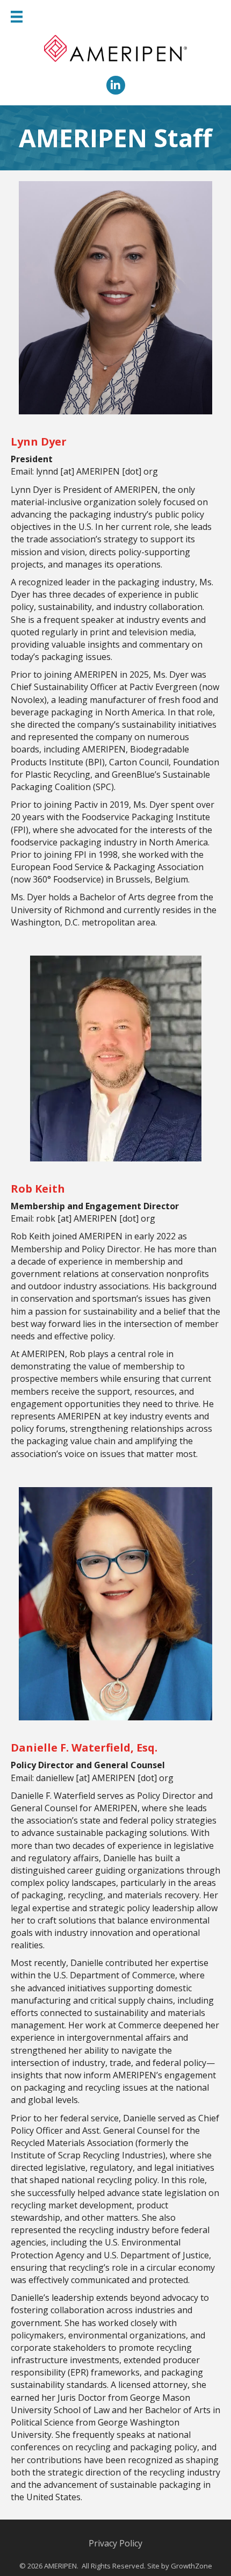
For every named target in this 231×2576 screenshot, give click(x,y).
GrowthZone (192, 2566)
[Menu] (17, 17)
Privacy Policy (115, 2543)
